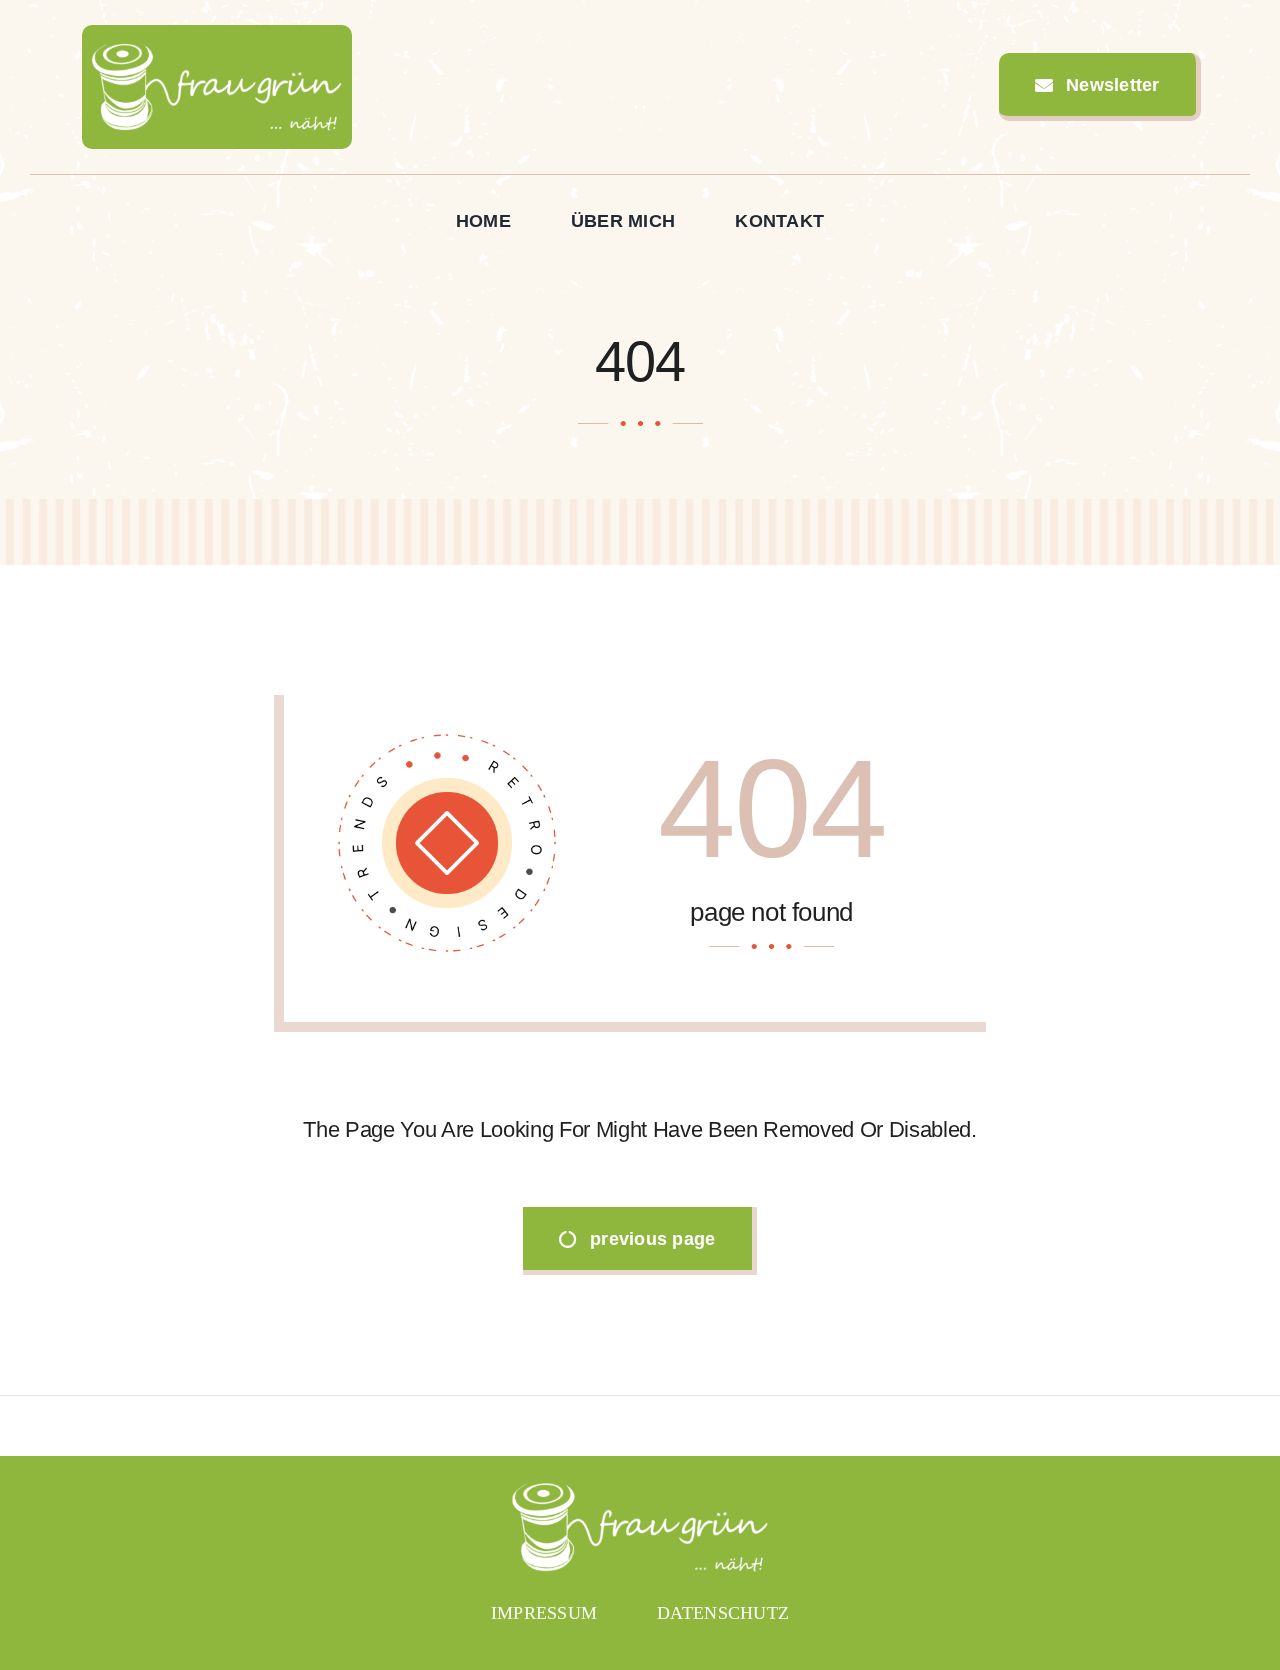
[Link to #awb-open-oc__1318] (1240, 87)
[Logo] (640, 1485)
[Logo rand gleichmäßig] (217, 34)
